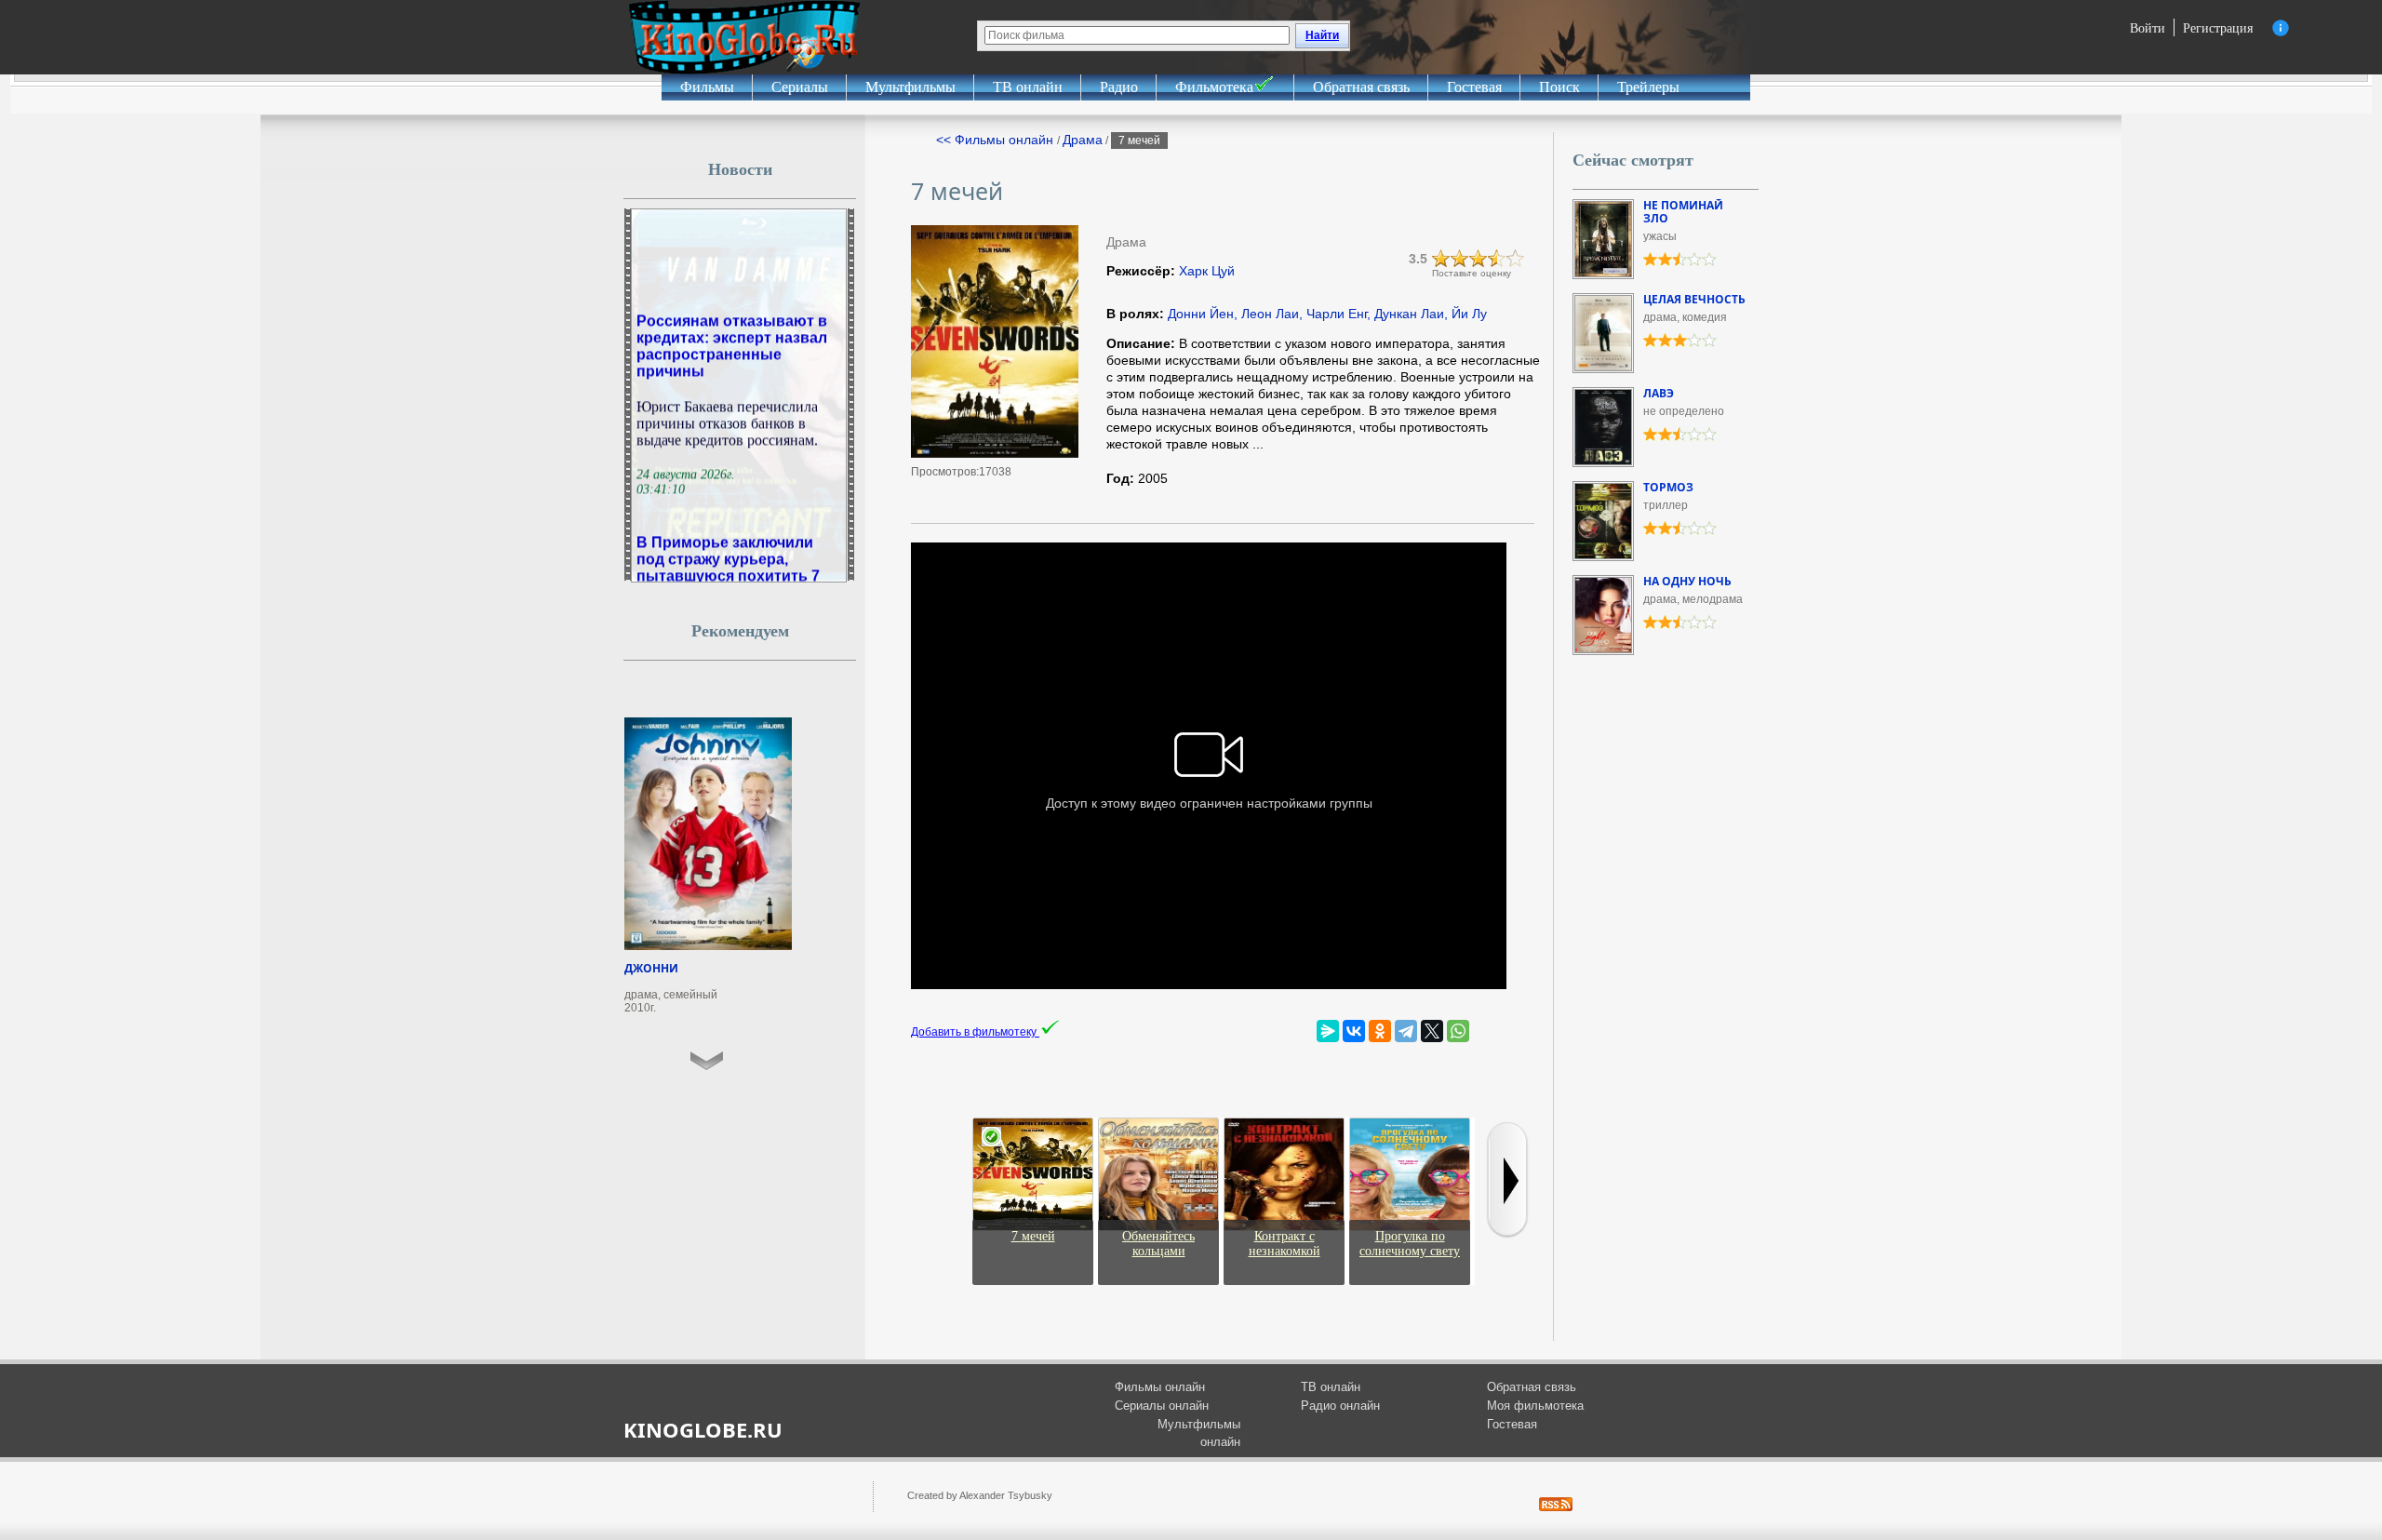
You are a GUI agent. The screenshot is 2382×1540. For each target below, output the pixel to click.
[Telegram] (1406, 1031)
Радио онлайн (1340, 1406)
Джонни (651, 968)
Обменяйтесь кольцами (1158, 1244)
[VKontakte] (1354, 1031)
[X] (1432, 1031)
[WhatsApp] (1458, 1031)
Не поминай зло (1683, 212)
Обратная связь (1361, 87)
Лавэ (1659, 393)
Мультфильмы (910, 87)
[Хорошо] (1497, 259)
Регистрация (2218, 27)
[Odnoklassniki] (1380, 1031)
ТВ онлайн (1028, 87)
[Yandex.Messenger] (1328, 1031)
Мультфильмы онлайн (1199, 1433)
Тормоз (1668, 487)
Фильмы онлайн (1160, 1387)
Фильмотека (1214, 87)
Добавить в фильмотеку (975, 1032)
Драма (1083, 140)
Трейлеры (1648, 87)
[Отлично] (1516, 259)
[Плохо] (1441, 259)
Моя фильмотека (1535, 1406)
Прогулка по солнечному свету (1410, 1244)
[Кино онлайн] (744, 37)
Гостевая (1474, 87)
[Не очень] (1460, 259)
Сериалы (800, 87)
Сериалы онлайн (1162, 1406)
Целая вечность (1694, 299)
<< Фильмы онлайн (997, 140)
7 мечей (1033, 1236)
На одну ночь (1687, 581)
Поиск (1559, 87)
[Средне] (1479, 259)
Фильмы (707, 87)
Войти (2148, 27)
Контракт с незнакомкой (1285, 1244)
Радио (1119, 87)
